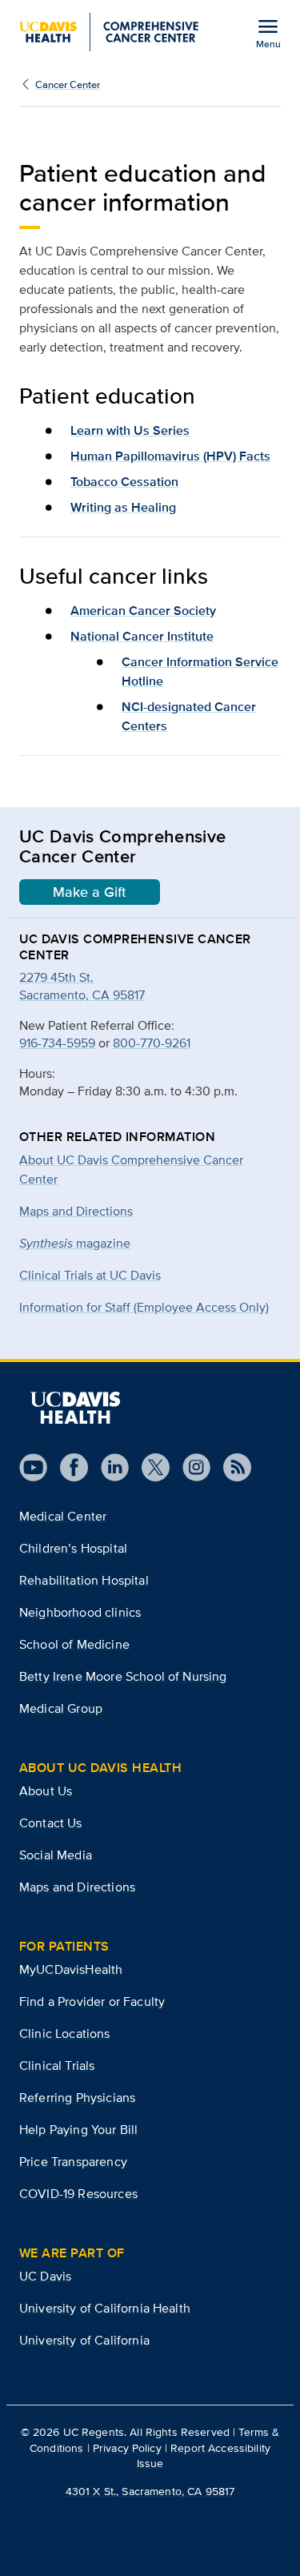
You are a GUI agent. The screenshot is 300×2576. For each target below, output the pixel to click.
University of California (84, 2340)
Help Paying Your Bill (78, 2130)
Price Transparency (73, 2162)
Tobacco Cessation (124, 482)
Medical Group (61, 1708)
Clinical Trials (57, 2066)
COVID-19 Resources (78, 2194)
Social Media (56, 1855)
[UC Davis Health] (75, 1408)
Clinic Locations (65, 2033)
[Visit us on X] (149, 1467)
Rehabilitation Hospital (84, 1580)
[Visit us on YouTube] (33, 1467)
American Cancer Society (143, 611)
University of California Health (105, 2308)
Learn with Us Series (130, 430)
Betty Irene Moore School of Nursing (123, 1676)
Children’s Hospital (73, 1548)
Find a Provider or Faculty (92, 2001)
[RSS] (231, 1467)
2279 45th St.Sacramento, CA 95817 (82, 986)
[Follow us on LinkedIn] (108, 1467)
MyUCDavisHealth (71, 1969)
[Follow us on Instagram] (190, 1467)
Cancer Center (68, 84)
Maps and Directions (76, 1211)
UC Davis (45, 2276)
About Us (46, 1791)
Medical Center (63, 1516)
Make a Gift (90, 892)
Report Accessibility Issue (204, 2455)
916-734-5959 (57, 1043)
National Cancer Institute (142, 636)
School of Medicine (74, 1644)
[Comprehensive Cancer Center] (109, 32)
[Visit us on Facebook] (68, 1467)
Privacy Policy (127, 2448)
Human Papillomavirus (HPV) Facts (170, 456)
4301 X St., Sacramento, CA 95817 (150, 2491)
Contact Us (51, 1823)
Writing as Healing (123, 507)
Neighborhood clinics (80, 1612)
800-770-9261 (152, 1043)
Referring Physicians (77, 2098)
